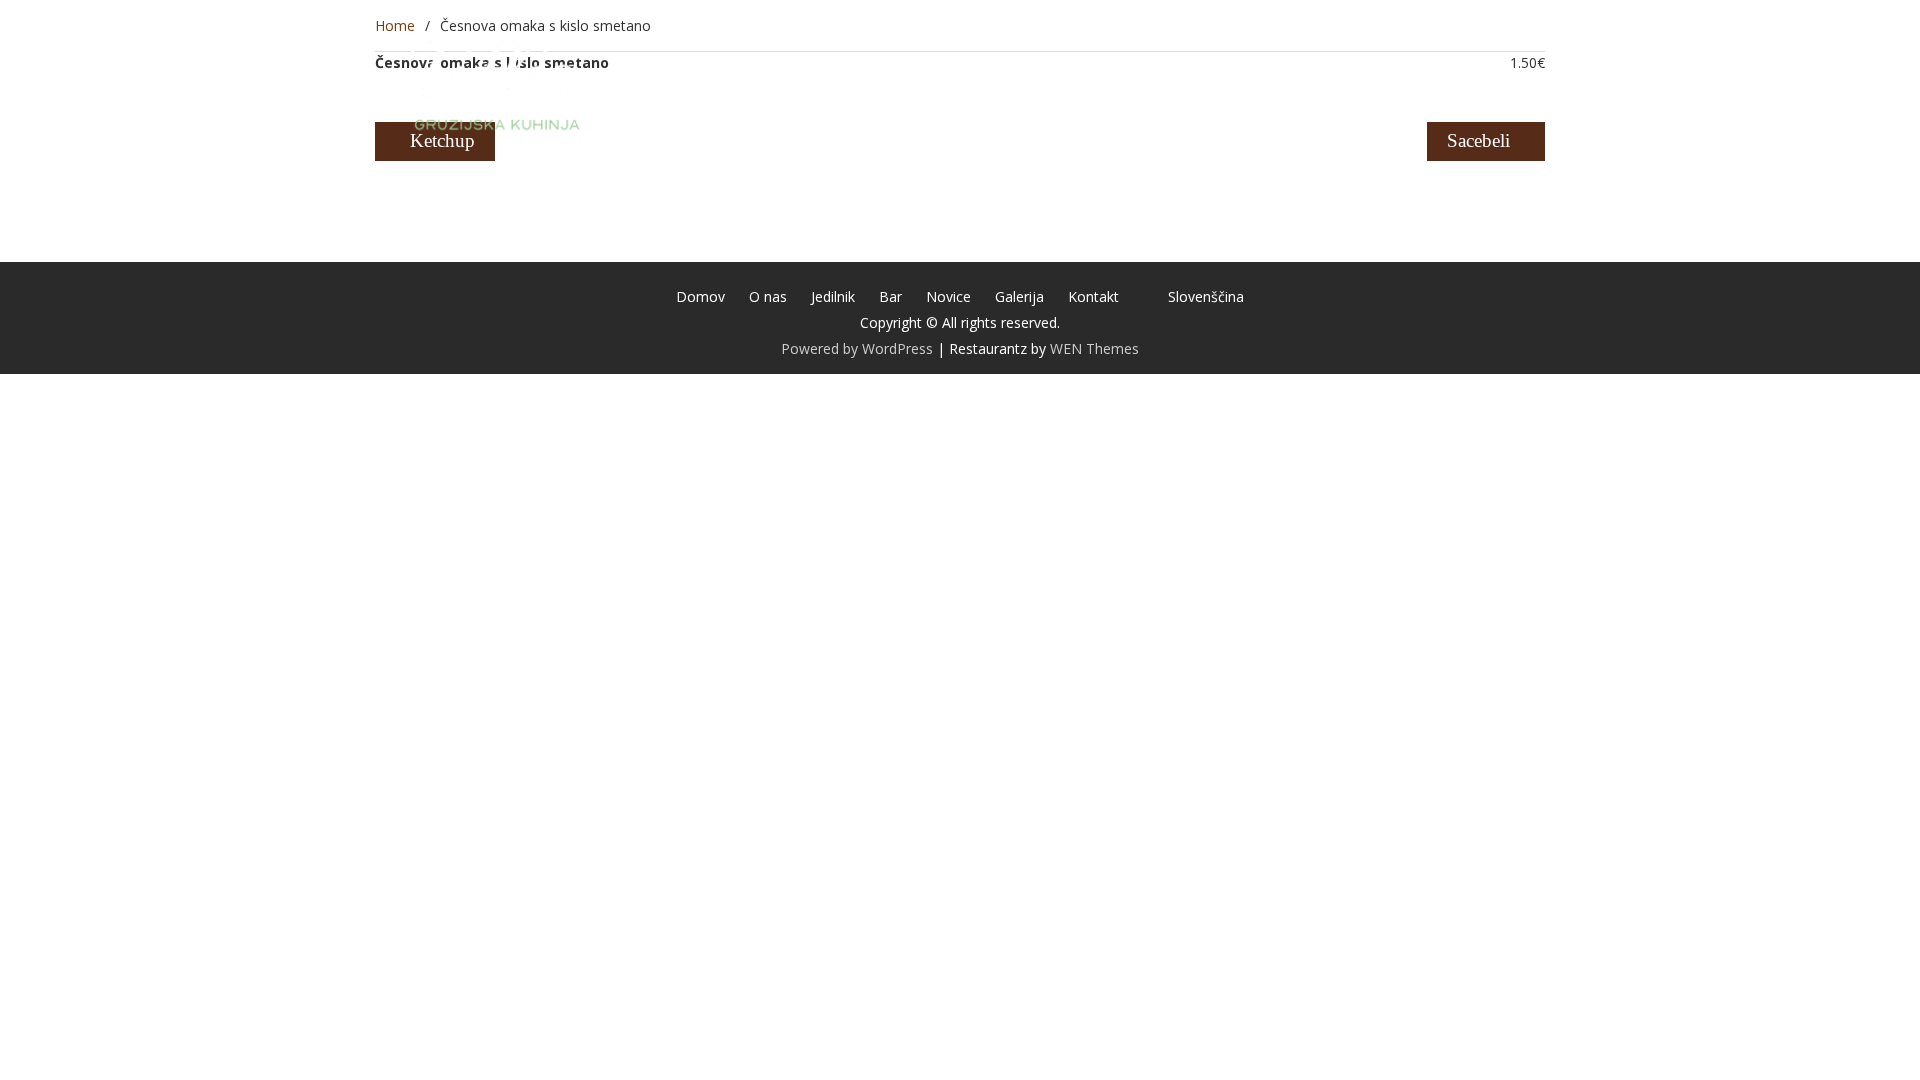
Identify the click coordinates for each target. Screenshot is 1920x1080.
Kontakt (1330, 83)
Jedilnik (1002, 83)
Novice (1148, 83)
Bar (1077, 83)
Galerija (1237, 83)
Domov (837, 83)
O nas (918, 83)
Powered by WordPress (857, 348)
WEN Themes (1094, 348)
